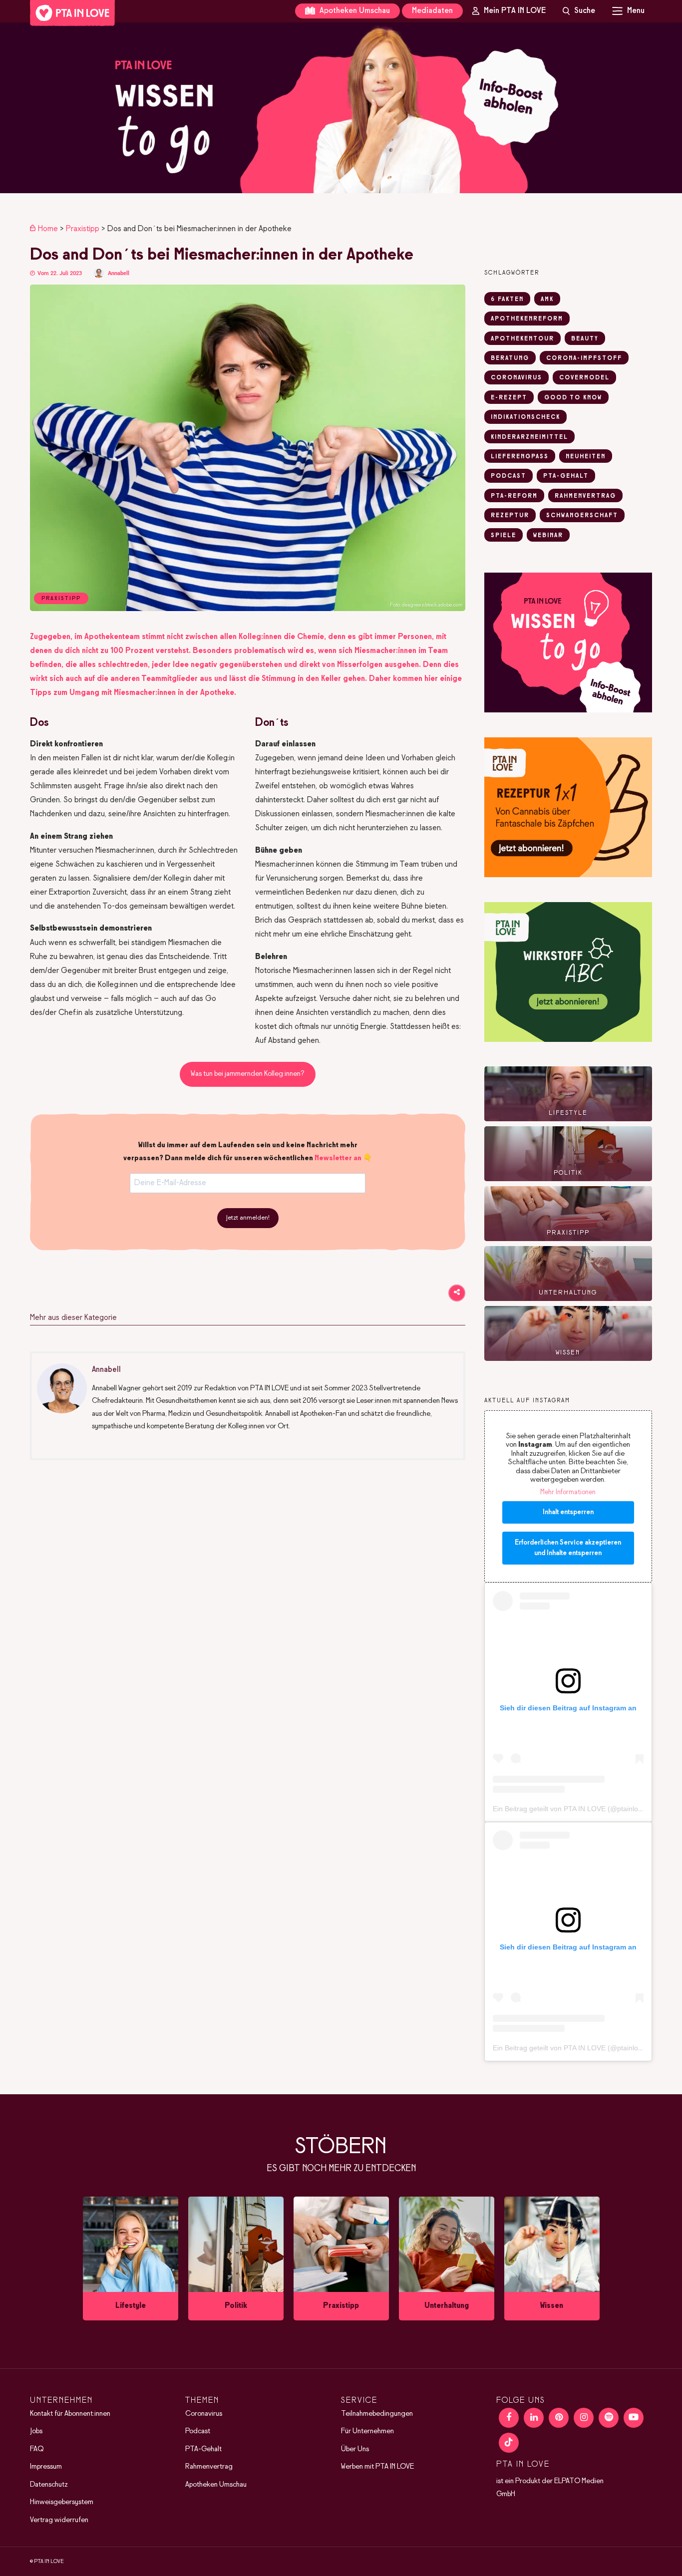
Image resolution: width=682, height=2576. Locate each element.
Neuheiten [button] (586, 457)
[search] (579, 11)
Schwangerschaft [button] (582, 516)
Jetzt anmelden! (248, 1218)
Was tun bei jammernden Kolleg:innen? (248, 1074)
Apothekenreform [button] (527, 319)
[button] (341, 108)
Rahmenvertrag (209, 2467)
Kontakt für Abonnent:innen (70, 2413)
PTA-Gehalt (203, 2449)
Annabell (119, 273)
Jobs (36, 2431)
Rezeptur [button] (510, 516)
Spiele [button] (504, 536)
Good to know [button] (573, 398)
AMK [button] (547, 300)
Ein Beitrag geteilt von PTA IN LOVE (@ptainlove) (570, 1809)
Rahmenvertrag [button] (585, 496)
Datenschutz (49, 2484)
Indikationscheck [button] (525, 417)
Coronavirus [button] (516, 378)
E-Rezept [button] (509, 398)
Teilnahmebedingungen (377, 2413)
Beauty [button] (585, 339)
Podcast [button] (509, 476)
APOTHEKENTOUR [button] (522, 339)
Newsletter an (338, 1158)
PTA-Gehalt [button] (566, 476)
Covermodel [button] (584, 378)
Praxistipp (83, 229)
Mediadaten (432, 11)
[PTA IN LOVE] (72, 13)
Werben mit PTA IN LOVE (377, 2467)
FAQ (37, 2449)
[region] (341, 108)
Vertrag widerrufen (59, 2520)
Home (48, 229)
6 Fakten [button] (507, 300)
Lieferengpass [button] (520, 457)
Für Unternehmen (367, 2431)
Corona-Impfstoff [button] (584, 358)
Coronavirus (204, 2413)
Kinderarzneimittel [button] (529, 437)
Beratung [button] (510, 358)
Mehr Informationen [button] (568, 1492)
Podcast (198, 2431)
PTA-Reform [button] (514, 496)
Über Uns (355, 2449)
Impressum (46, 2467)
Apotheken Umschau (354, 11)
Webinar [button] (548, 536)
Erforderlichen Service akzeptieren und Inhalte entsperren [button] (568, 1548)
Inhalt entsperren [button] (568, 1512)
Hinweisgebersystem (62, 2502)
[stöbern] (131, 2258)
